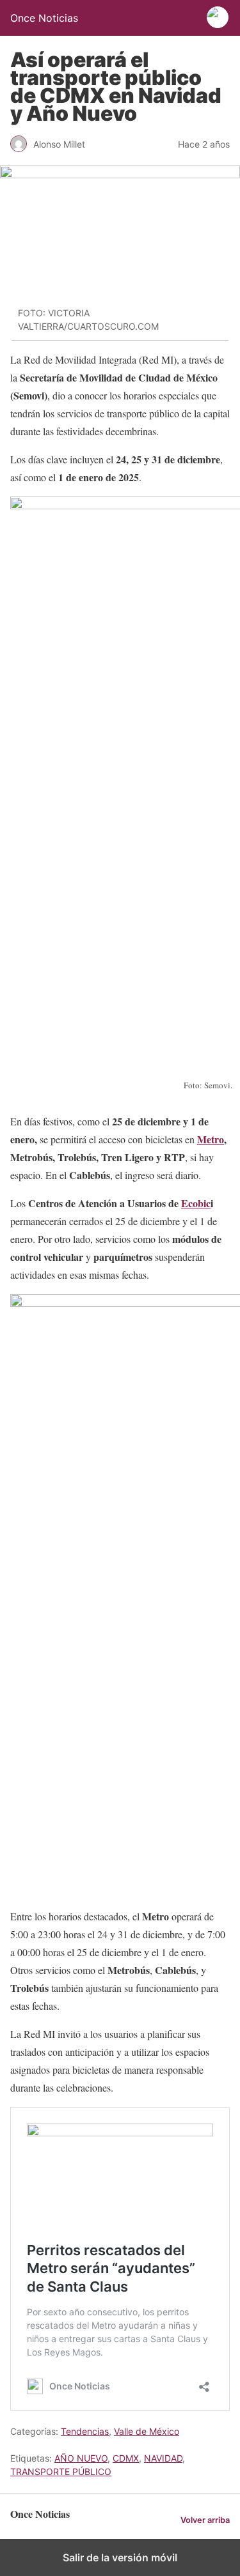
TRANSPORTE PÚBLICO (61, 2472)
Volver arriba (205, 2520)
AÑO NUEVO (81, 2458)
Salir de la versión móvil (120, 2557)
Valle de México (147, 2431)
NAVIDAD (163, 2458)
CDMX (126, 2458)
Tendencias (85, 2431)
